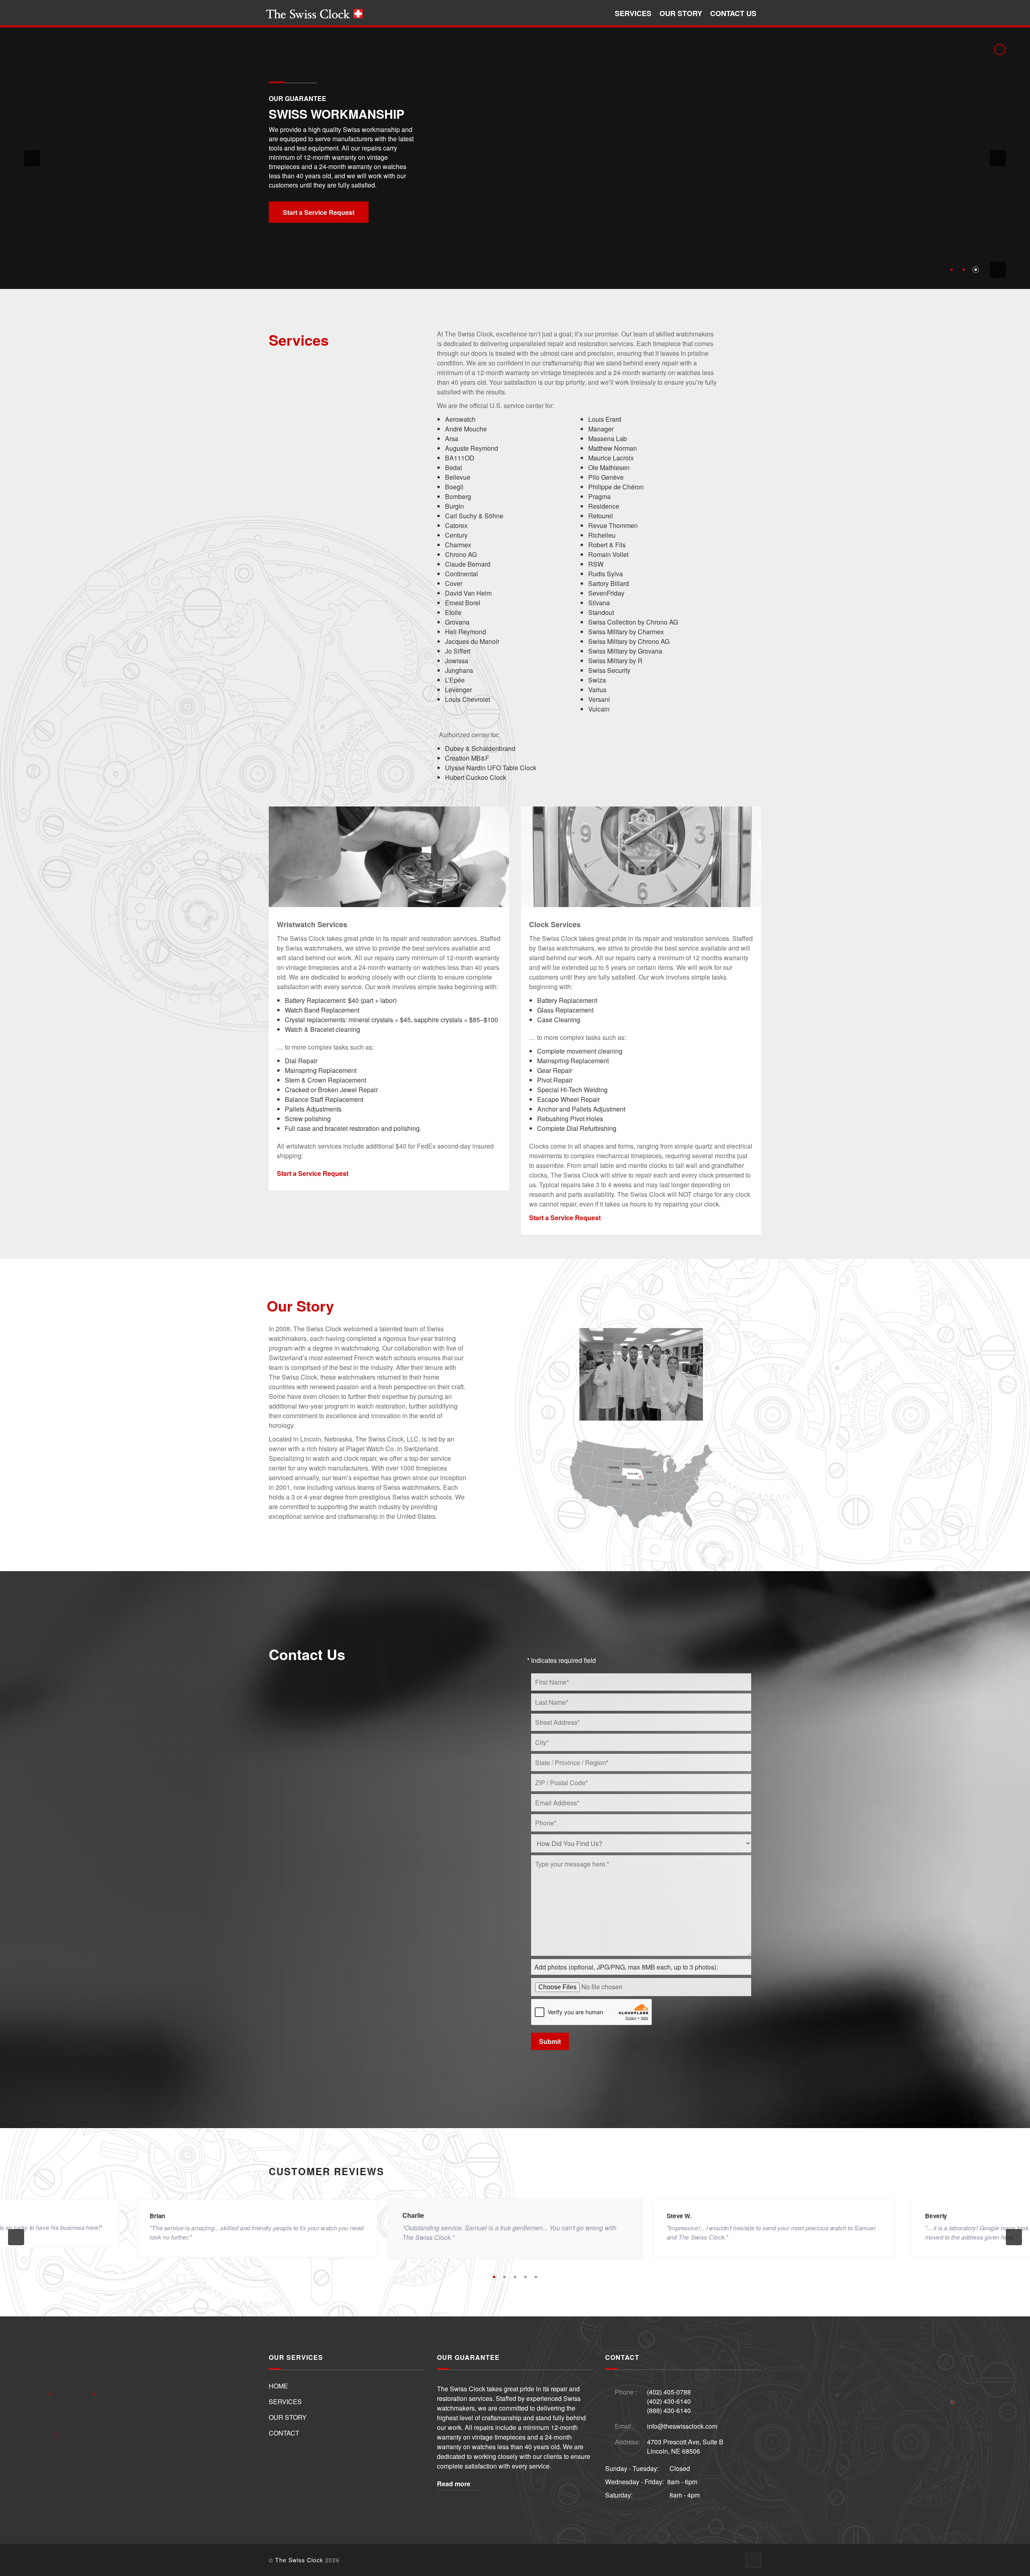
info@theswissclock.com (682, 2426)
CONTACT (284, 2433)
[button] (32, 158)
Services (633, 13)
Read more (454, 2484)
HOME (278, 2386)
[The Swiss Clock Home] (314, 13)
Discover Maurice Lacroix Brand (332, 189)
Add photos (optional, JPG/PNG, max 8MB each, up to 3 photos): (626, 1967)
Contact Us (733, 13)
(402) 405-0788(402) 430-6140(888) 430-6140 (669, 2401)
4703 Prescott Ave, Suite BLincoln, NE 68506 (685, 2446)
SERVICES (285, 2402)
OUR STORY (288, 2417)
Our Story (681, 13)
